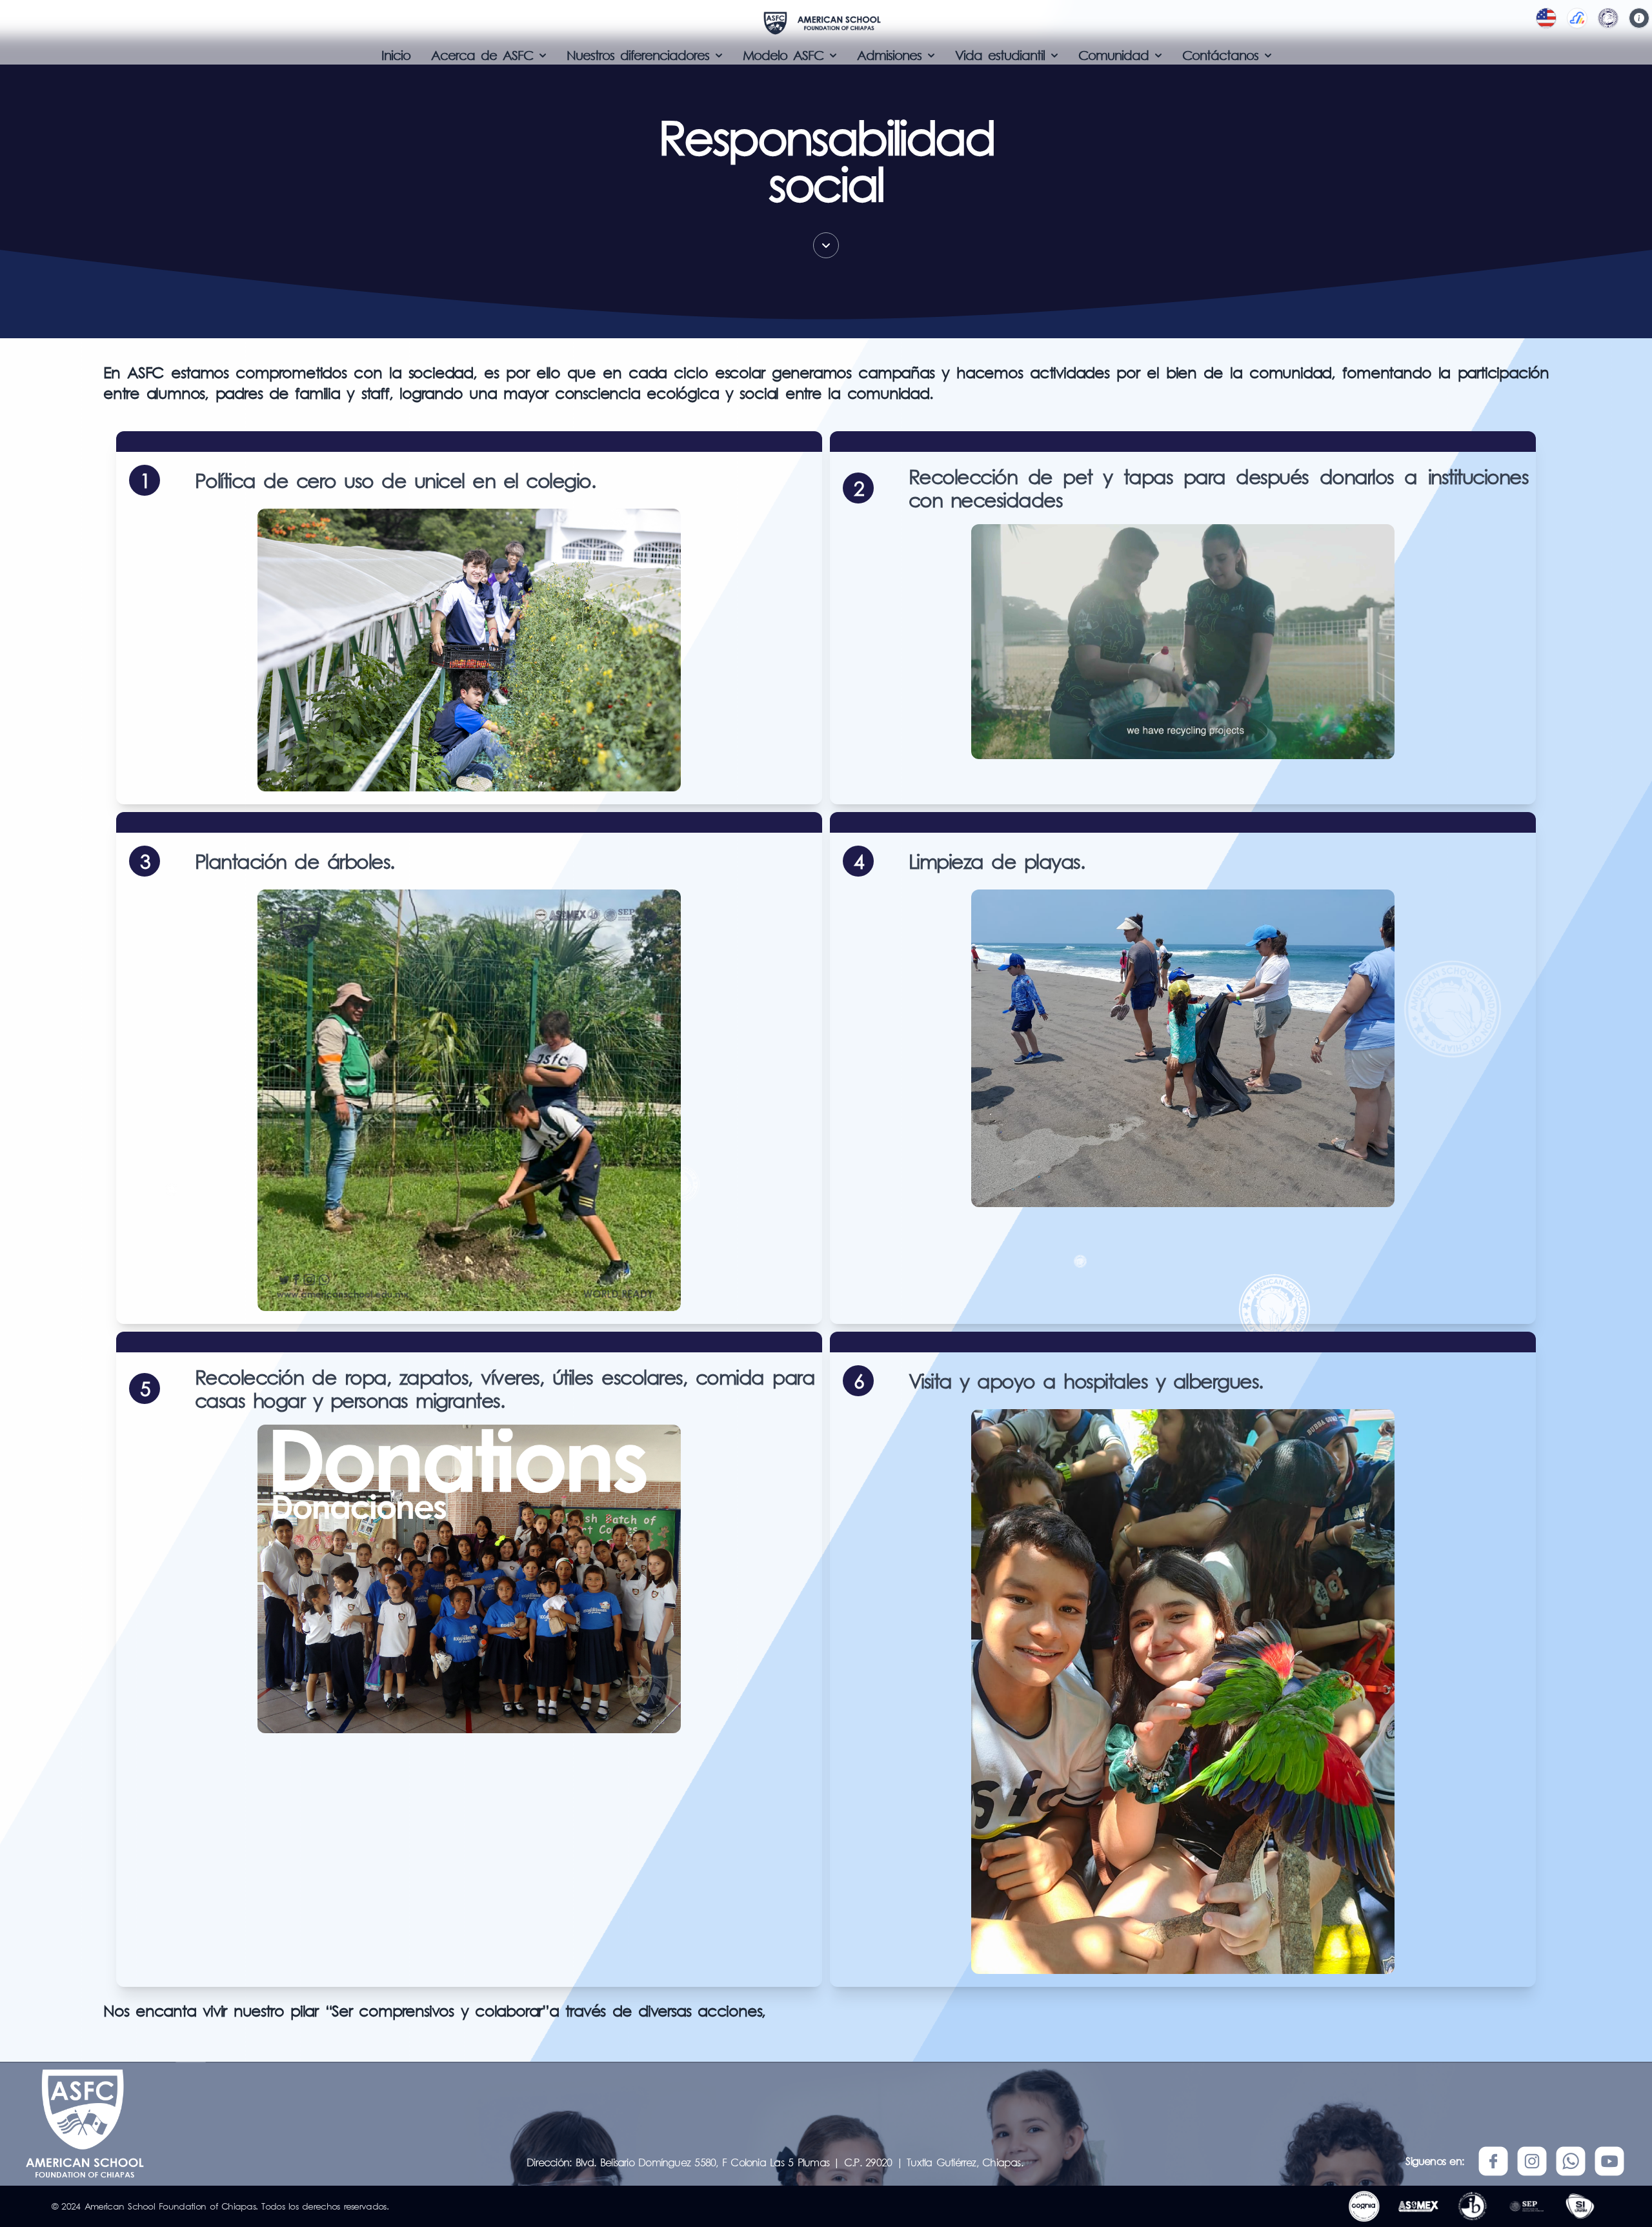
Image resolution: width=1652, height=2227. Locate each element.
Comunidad (1113, 55)
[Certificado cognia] (1364, 2206)
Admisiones (889, 55)
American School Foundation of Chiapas (170, 2206)
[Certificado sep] (1526, 2206)
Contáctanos (1220, 55)
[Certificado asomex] (1418, 2206)
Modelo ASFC (783, 55)
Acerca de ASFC (482, 55)
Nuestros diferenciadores (638, 55)
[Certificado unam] (1580, 2206)
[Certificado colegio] (1473, 2206)
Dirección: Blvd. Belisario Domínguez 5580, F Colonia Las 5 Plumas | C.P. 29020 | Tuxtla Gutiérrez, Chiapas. (775, 2162)
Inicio (396, 55)
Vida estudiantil (1000, 55)
